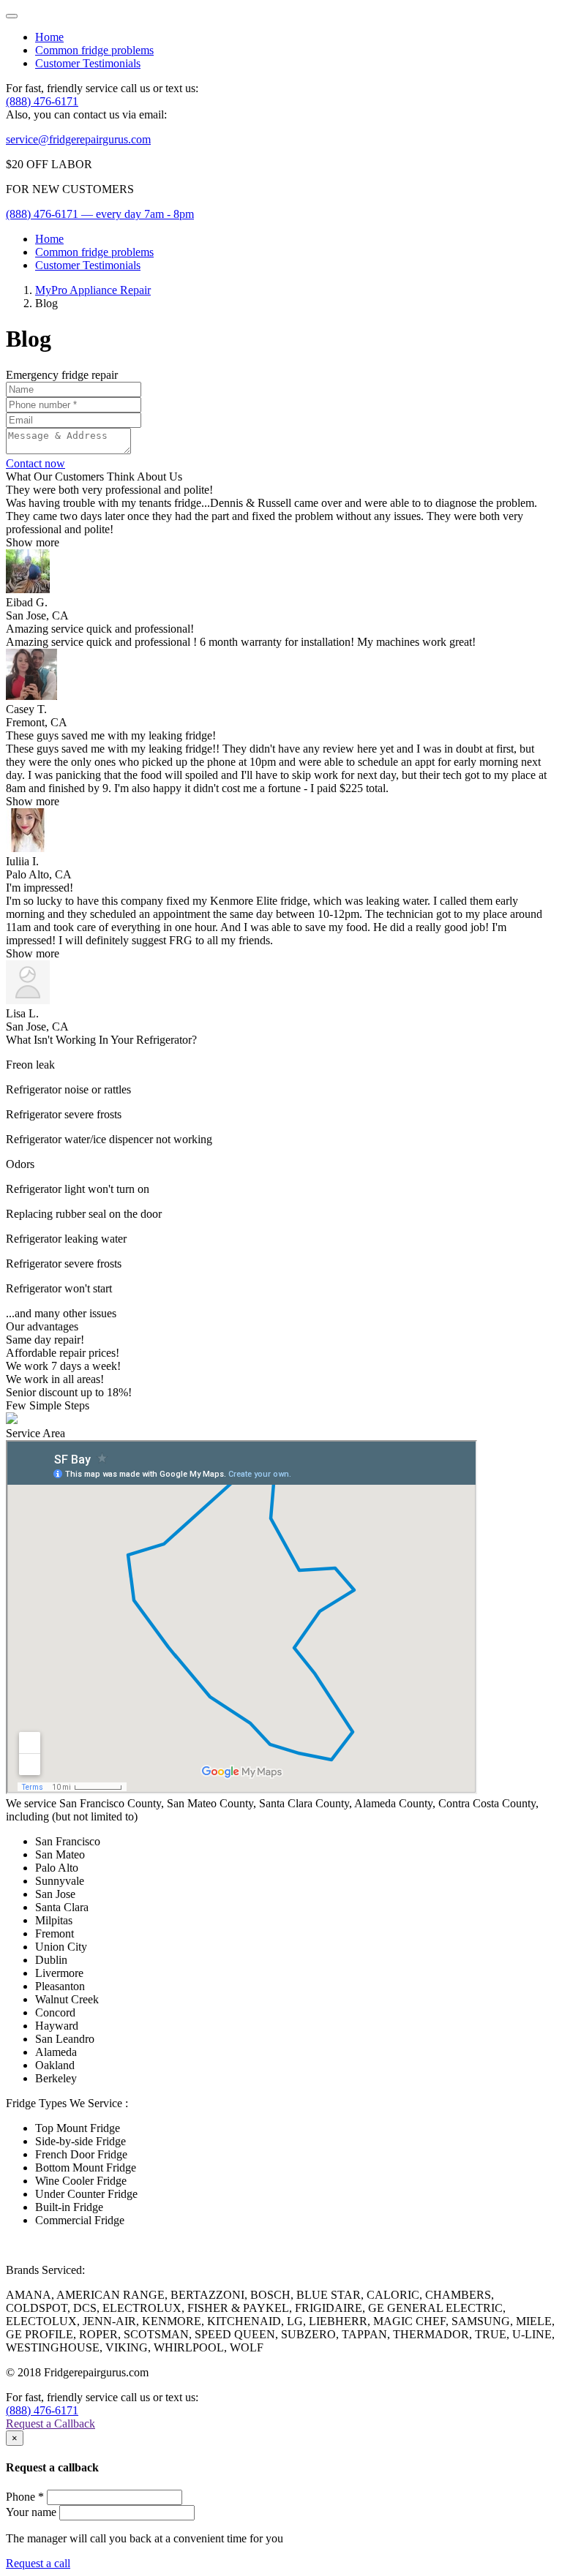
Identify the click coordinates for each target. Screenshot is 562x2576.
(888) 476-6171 (42, 101)
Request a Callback (50, 2424)
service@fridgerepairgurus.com (78, 139)
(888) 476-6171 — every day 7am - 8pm (100, 214)
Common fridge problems (94, 50)
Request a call (38, 2563)
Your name (31, 2512)
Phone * (25, 2497)
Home (49, 37)
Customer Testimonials (88, 63)
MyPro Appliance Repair (93, 290)
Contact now (35, 463)
